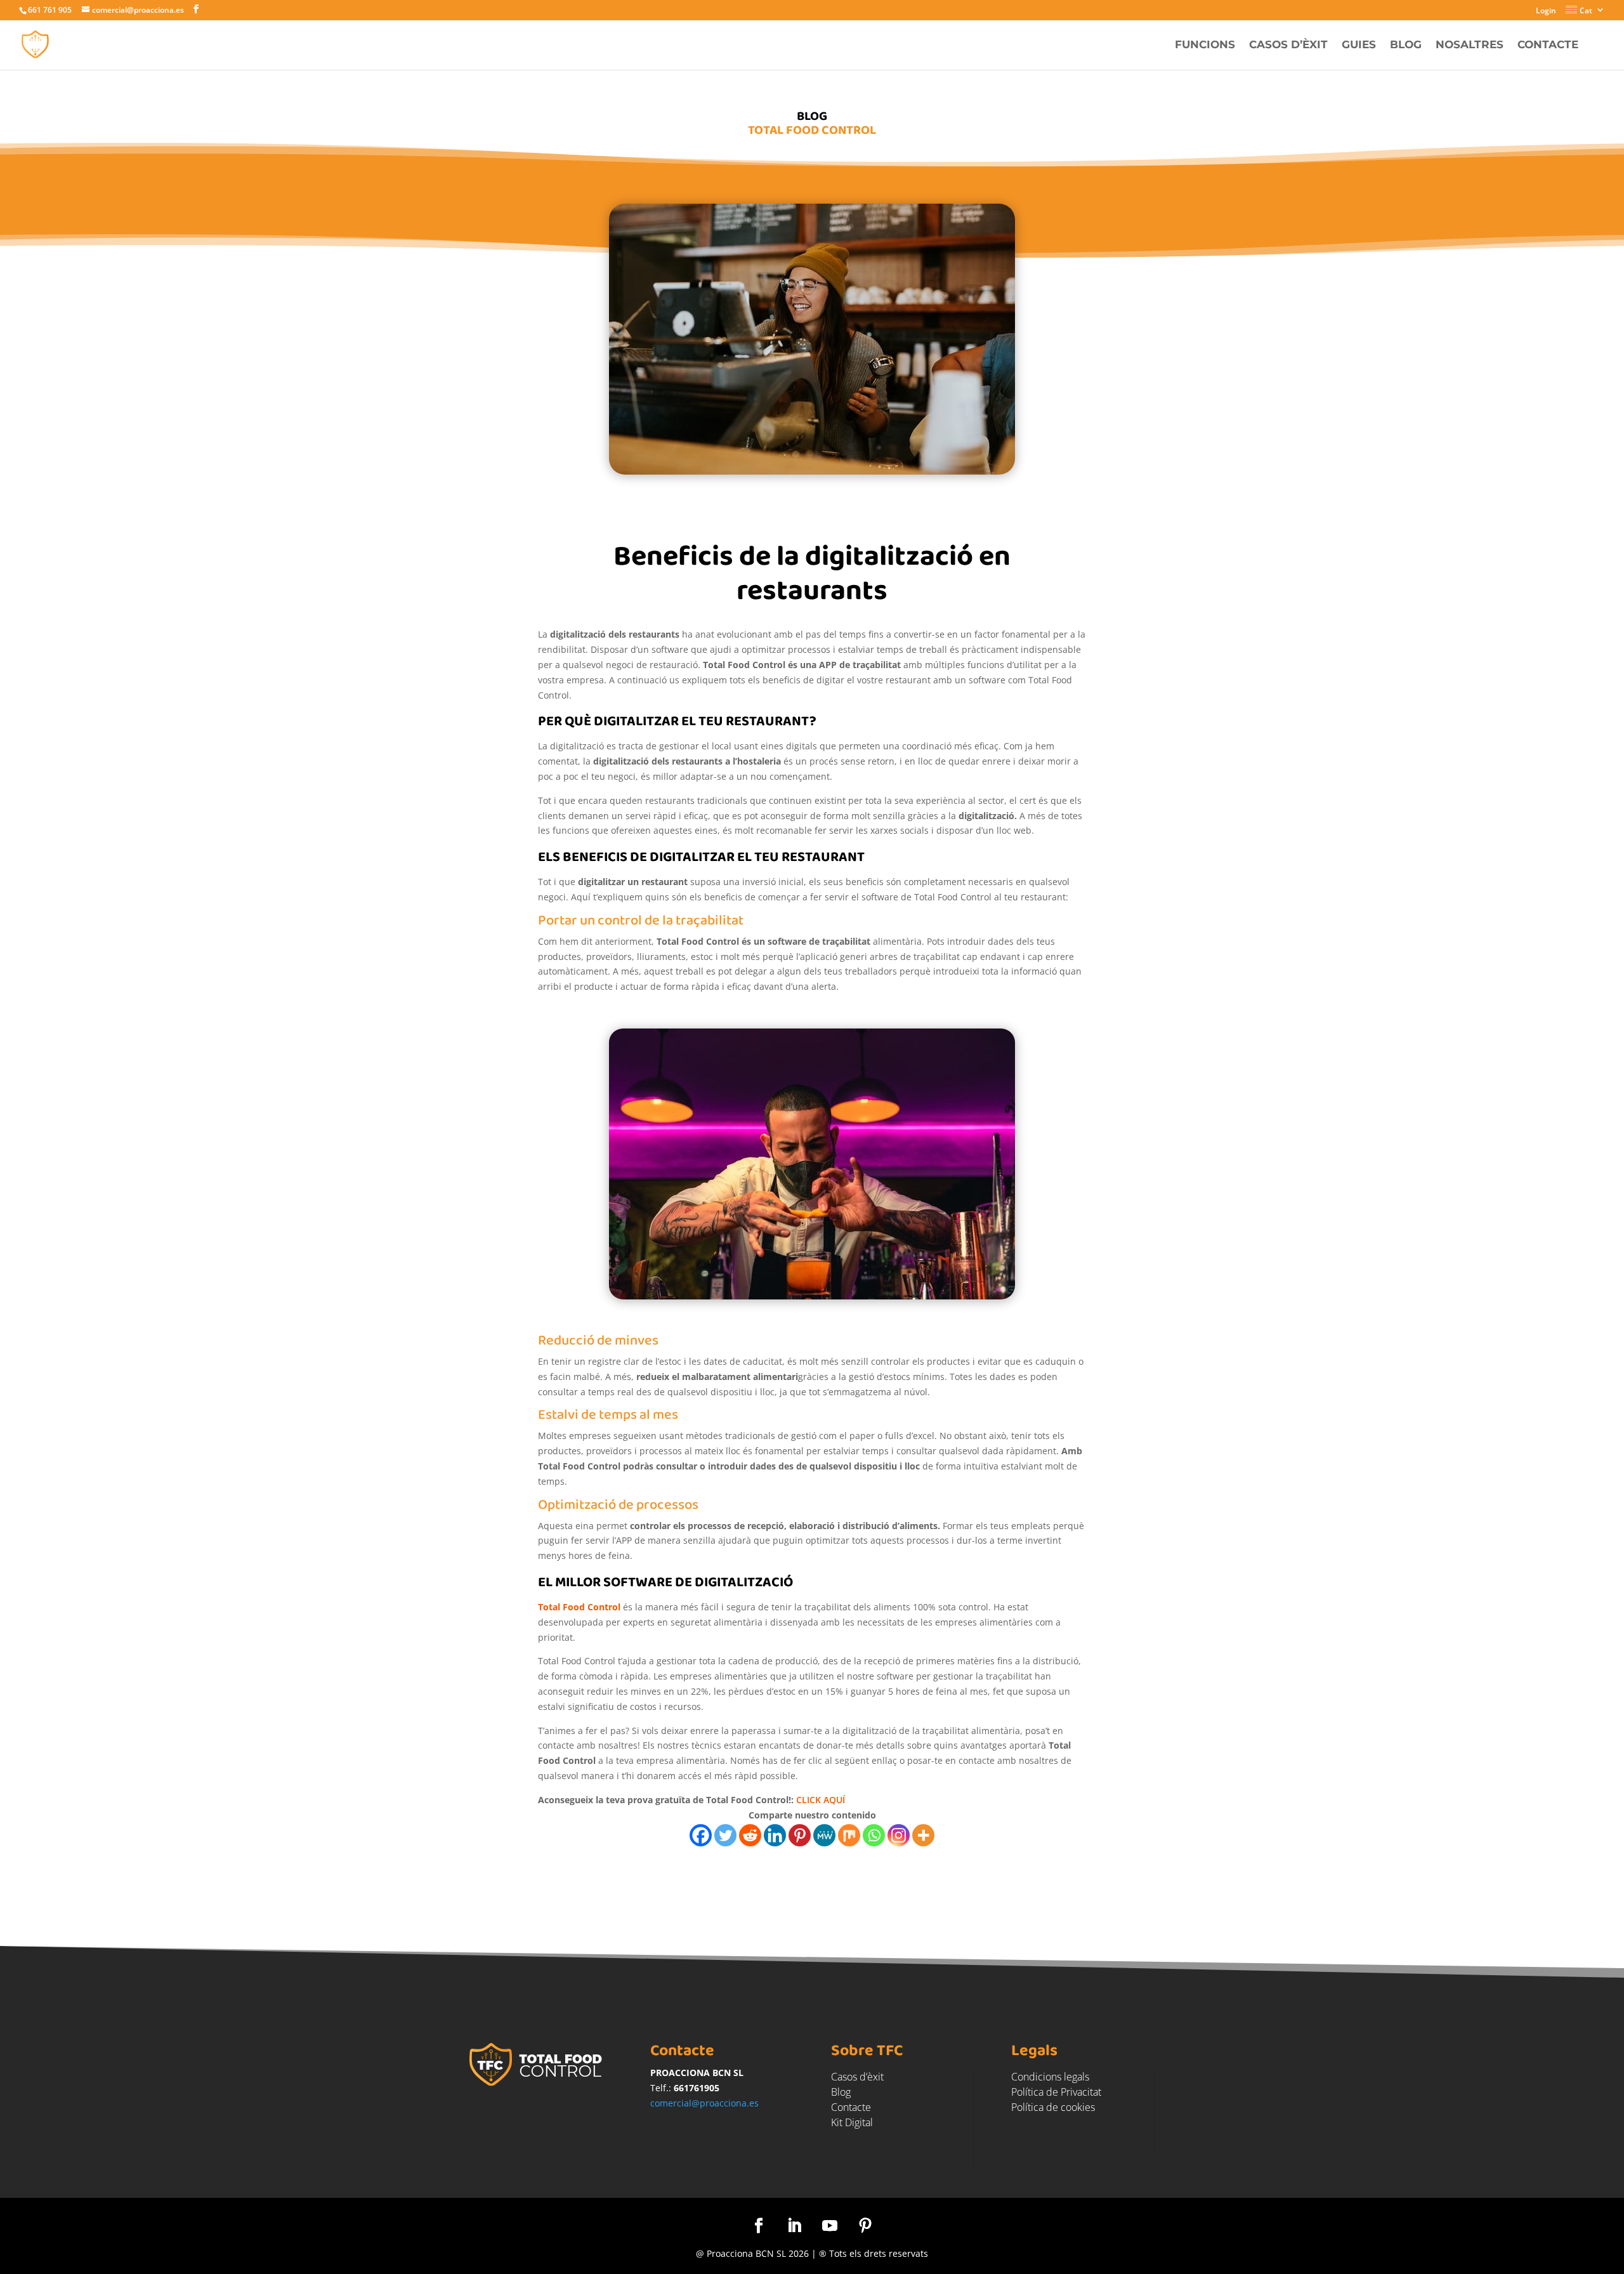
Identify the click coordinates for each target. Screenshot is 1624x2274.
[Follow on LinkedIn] (794, 2226)
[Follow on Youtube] (830, 2226)
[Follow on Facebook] (759, 2226)
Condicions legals (1050, 2077)
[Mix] (849, 1835)
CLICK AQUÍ (821, 1800)
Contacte (1548, 45)
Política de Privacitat (1056, 2092)
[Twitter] (725, 1835)
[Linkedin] (775, 1835)
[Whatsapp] (874, 1835)
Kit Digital (852, 2122)
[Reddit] (750, 1835)
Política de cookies (1053, 2107)
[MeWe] (824, 1835)
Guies (1359, 45)
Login (1546, 11)
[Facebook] (701, 1835)
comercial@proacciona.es (704, 2103)
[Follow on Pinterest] (865, 2226)
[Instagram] (899, 1835)
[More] (923, 1835)
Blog (1406, 45)
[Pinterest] (800, 1835)
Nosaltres (1470, 45)
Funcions (1205, 45)
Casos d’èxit (1288, 45)
